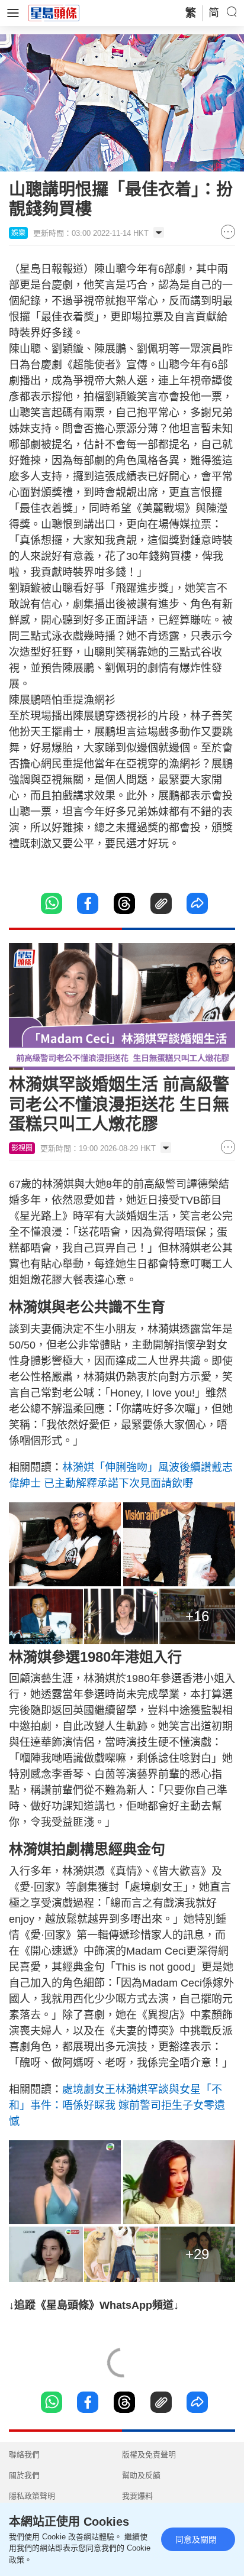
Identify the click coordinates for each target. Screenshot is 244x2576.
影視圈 (22, 1148)
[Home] (54, 12)
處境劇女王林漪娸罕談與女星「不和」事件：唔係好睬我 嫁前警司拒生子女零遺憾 (117, 2105)
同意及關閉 (196, 2539)
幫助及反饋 (141, 2475)
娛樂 (18, 233)
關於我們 (24, 2475)
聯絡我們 (24, 2455)
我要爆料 (137, 2496)
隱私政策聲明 (32, 2496)
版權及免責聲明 (149, 2455)
